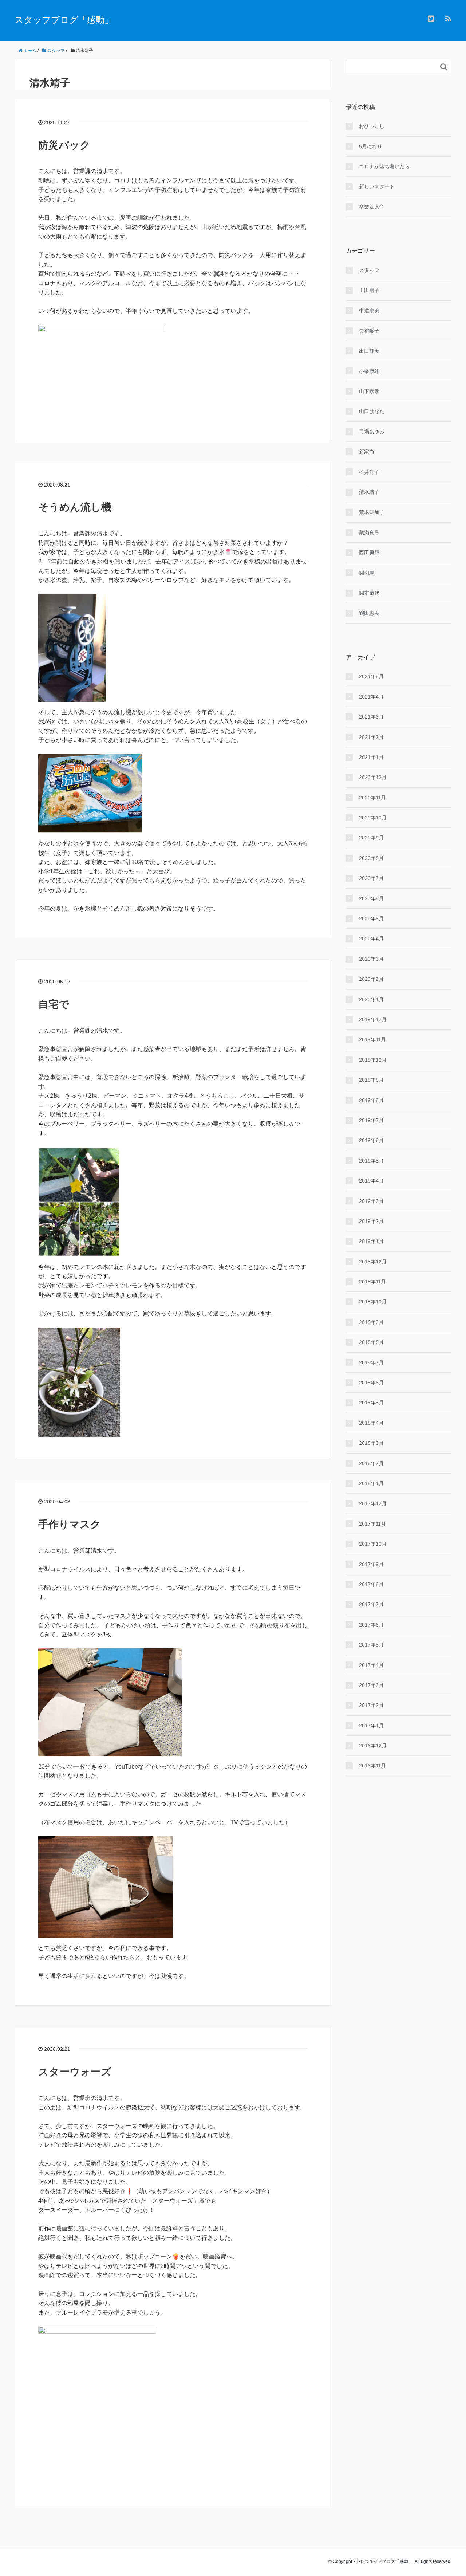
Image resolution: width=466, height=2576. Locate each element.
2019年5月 (371, 1161)
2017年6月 (371, 1625)
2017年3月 (371, 1685)
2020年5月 (371, 919)
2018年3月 (371, 1443)
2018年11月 (372, 1282)
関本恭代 (369, 593)
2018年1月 (371, 1483)
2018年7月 (371, 1362)
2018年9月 (371, 1322)
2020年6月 (371, 898)
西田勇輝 (369, 552)
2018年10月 (373, 1302)
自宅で (54, 1004)
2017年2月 (371, 1705)
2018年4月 (371, 1423)
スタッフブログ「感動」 (64, 20)
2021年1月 (371, 757)
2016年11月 (372, 1766)
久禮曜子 (369, 331)
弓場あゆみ (372, 432)
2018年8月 (371, 1342)
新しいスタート (377, 186)
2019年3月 (371, 1201)
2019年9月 (371, 1080)
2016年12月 (373, 1746)
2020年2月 (371, 979)
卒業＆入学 (372, 207)
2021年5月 (371, 676)
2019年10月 (373, 1060)
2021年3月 (371, 717)
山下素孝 (369, 391)
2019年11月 (372, 1039)
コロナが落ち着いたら (384, 166)
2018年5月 (371, 1403)
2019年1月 (371, 1241)
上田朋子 (369, 290)
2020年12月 (373, 777)
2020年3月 (371, 959)
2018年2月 (371, 1463)
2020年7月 (371, 878)
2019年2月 (371, 1221)
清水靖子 (369, 492)
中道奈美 (369, 311)
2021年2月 (371, 737)
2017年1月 (371, 1726)
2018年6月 (371, 1383)
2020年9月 (371, 838)
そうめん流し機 (75, 507)
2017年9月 (371, 1564)
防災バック (64, 145)
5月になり (371, 146)
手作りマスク (70, 1524)
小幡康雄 (369, 371)
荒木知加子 (372, 512)
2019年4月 (371, 1181)
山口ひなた (372, 411)
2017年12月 (373, 1503)
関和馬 (367, 573)
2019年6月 (371, 1140)
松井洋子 (369, 472)
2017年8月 (371, 1584)
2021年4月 (371, 697)
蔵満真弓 (369, 532)
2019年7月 (371, 1120)
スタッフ (369, 270)
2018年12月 (373, 1262)
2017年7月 (371, 1604)
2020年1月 (371, 999)
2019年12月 (373, 1019)
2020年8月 (371, 858)
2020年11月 (372, 798)
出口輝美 (369, 351)
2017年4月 (371, 1665)
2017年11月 (372, 1524)
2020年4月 (371, 939)
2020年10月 (373, 818)
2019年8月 (371, 1100)
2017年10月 (373, 1544)
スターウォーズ (80, 2072)
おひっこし (372, 126)
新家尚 (367, 452)
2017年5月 (371, 1645)
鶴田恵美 (369, 613)
